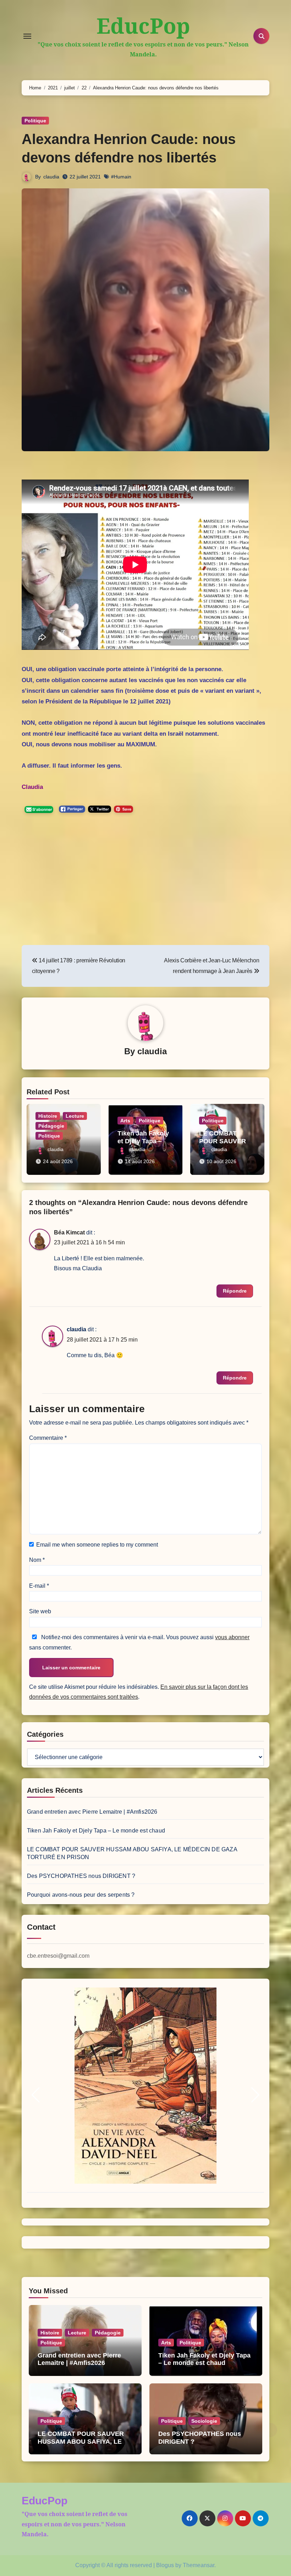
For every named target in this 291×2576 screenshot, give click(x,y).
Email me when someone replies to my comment (97, 1545)
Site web (40, 1611)
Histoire (48, 1116)
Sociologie (204, 2421)
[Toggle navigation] (27, 36)
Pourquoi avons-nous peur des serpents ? (81, 1895)
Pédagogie (51, 1126)
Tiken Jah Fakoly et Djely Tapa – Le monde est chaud (144, 1141)
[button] (36, 2095)
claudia (51, 177)
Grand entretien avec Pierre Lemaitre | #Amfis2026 (92, 1812)
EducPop (143, 26)
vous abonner (232, 1637)
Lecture (75, 1116)
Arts (125, 1121)
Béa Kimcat (69, 1232)
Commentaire (48, 1438)
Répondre (235, 1291)
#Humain (121, 177)
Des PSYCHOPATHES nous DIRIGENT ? (81, 1876)
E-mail (39, 1586)
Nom (37, 1560)
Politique (35, 121)
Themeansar (199, 2565)
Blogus (165, 2565)
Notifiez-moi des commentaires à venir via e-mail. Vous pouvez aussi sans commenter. (139, 1642)
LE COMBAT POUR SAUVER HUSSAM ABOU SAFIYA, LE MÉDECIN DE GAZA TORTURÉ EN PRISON (84, 2445)
